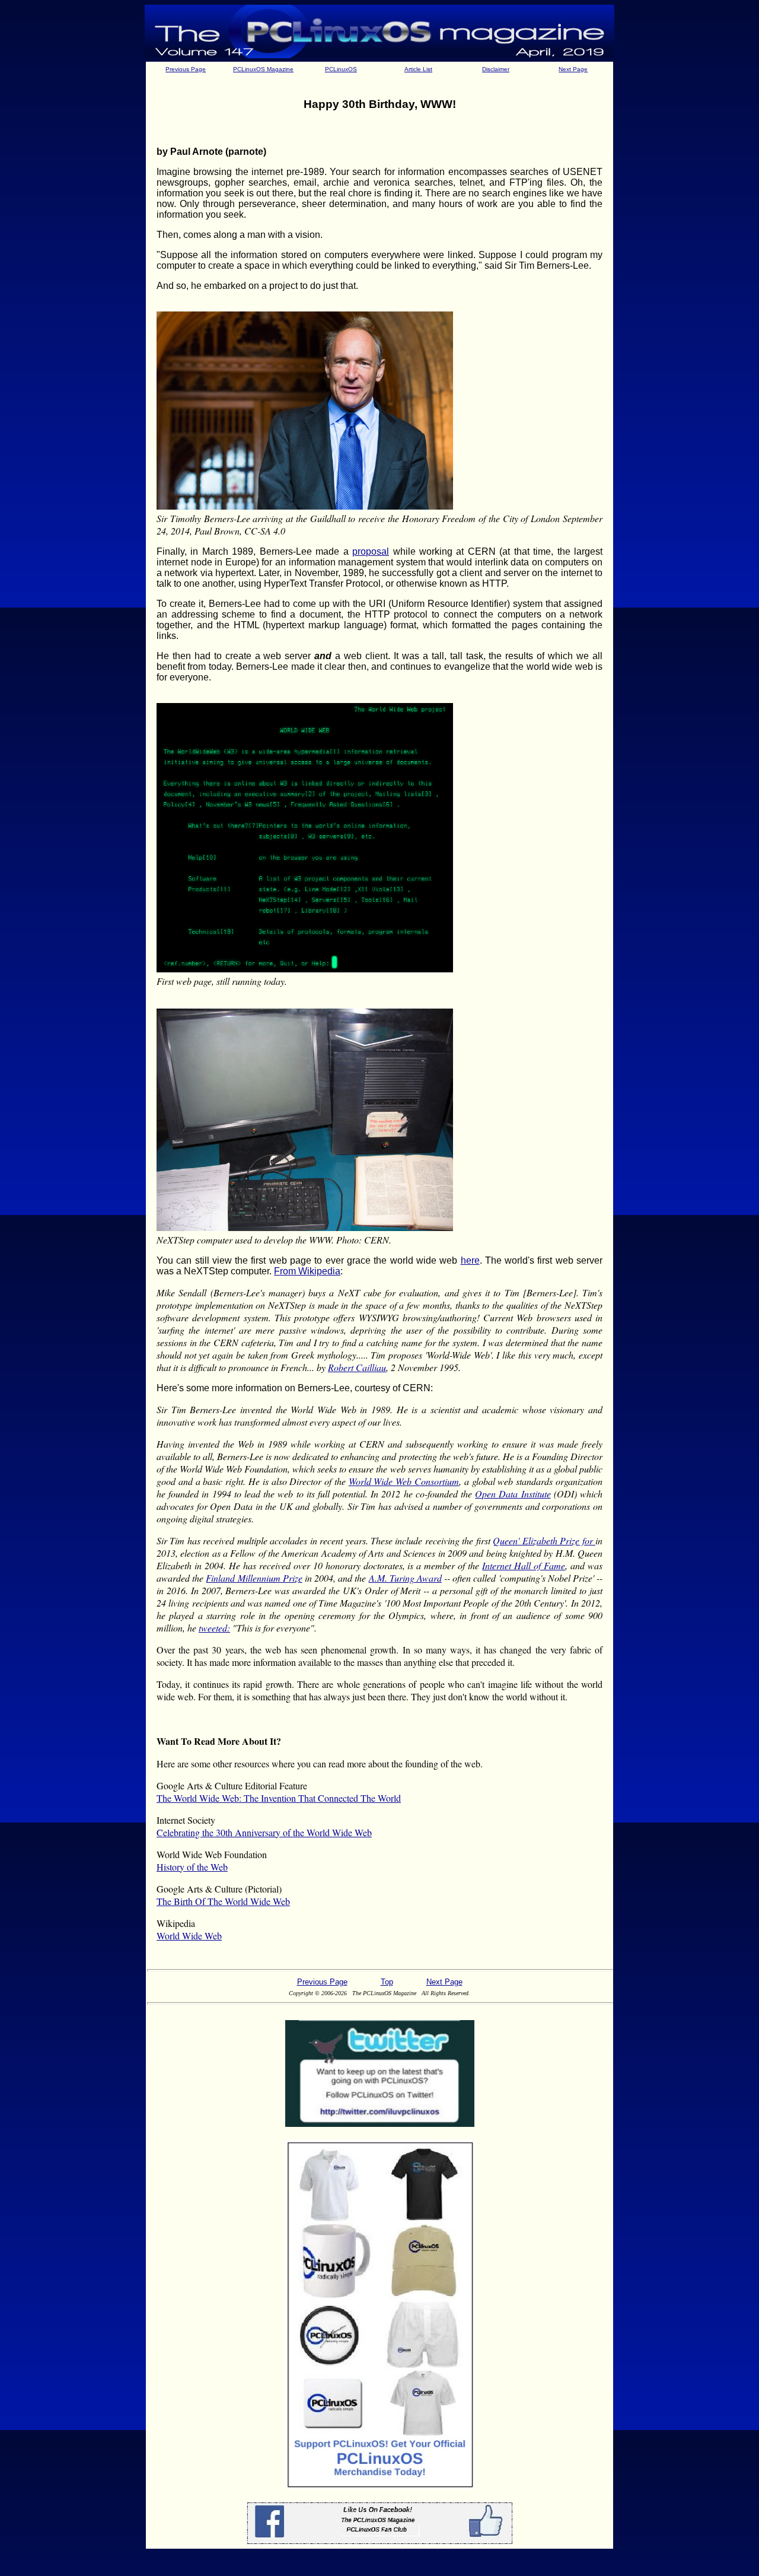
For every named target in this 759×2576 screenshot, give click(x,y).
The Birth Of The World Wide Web (223, 1901)
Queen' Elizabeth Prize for (544, 1540)
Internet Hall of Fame (524, 1565)
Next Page (573, 69)
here (470, 1260)
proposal (371, 551)
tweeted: (214, 1628)
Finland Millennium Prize (254, 1578)
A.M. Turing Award (405, 1578)
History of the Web (192, 1867)
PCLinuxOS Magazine (263, 69)
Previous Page (186, 69)
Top (387, 1982)
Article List (418, 69)
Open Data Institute (513, 1494)
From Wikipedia (307, 1271)
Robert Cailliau (357, 1367)
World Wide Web (189, 1936)
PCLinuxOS (341, 69)
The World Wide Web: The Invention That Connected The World (279, 1798)
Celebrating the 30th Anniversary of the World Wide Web (264, 1832)
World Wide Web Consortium (404, 1481)
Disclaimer (496, 69)
